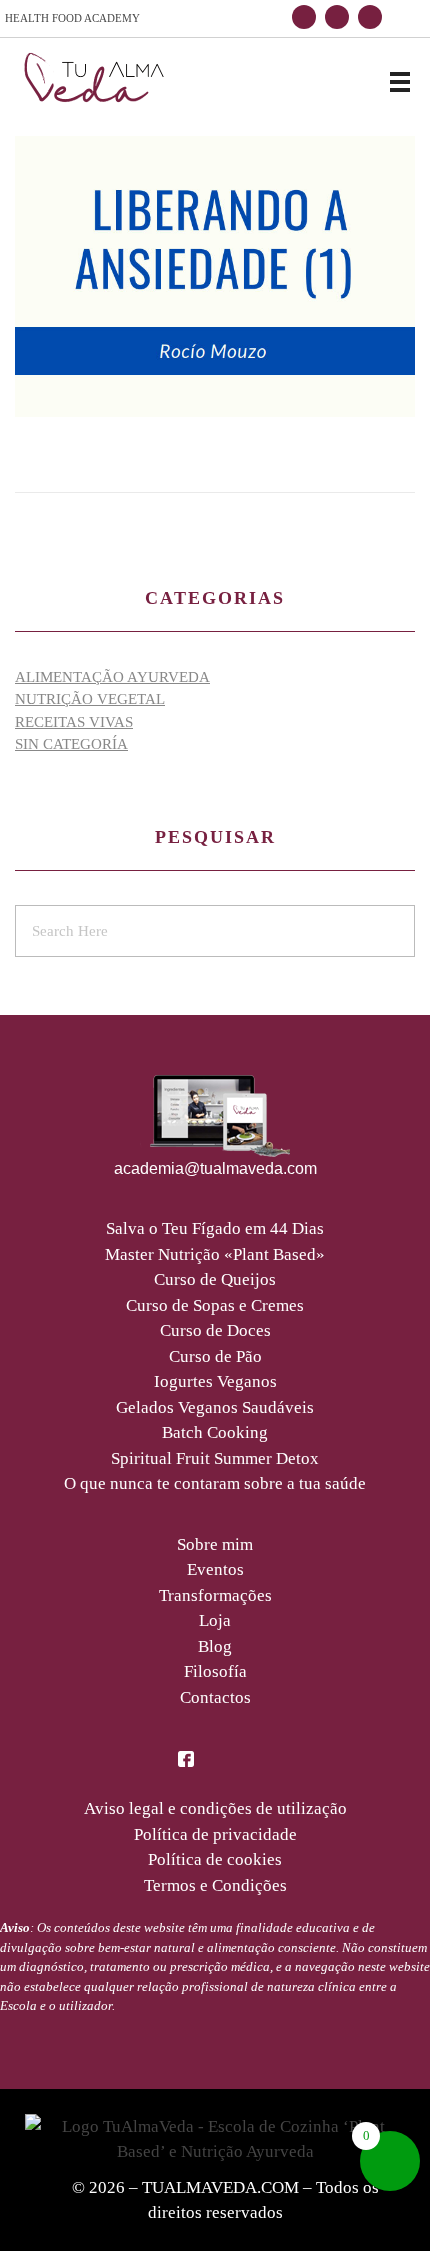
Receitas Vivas (74, 722)
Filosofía (215, 1671)
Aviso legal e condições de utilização (215, 1808)
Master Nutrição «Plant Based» (215, 1254)
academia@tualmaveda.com (215, 1168)
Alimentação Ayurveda (112, 677)
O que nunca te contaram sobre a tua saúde (215, 1483)
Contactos (215, 1697)
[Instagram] (337, 17)
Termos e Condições (215, 1885)
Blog (215, 1646)
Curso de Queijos (215, 1279)
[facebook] (186, 1757)
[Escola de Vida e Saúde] (95, 78)
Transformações (215, 1595)
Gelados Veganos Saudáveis (215, 1407)
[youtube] (244, 1757)
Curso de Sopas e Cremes (215, 1305)
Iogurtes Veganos (215, 1381)
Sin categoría (71, 744)
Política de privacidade (215, 1834)
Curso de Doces (215, 1330)
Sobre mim (215, 1544)
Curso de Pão (215, 1356)
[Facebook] (304, 17)
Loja (215, 1620)
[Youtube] (370, 17)
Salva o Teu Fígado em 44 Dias (215, 1228)
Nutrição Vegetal (90, 699)
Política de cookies (215, 1859)
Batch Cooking (215, 1432)
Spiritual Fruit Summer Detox (215, 1458)
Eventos (215, 1569)
